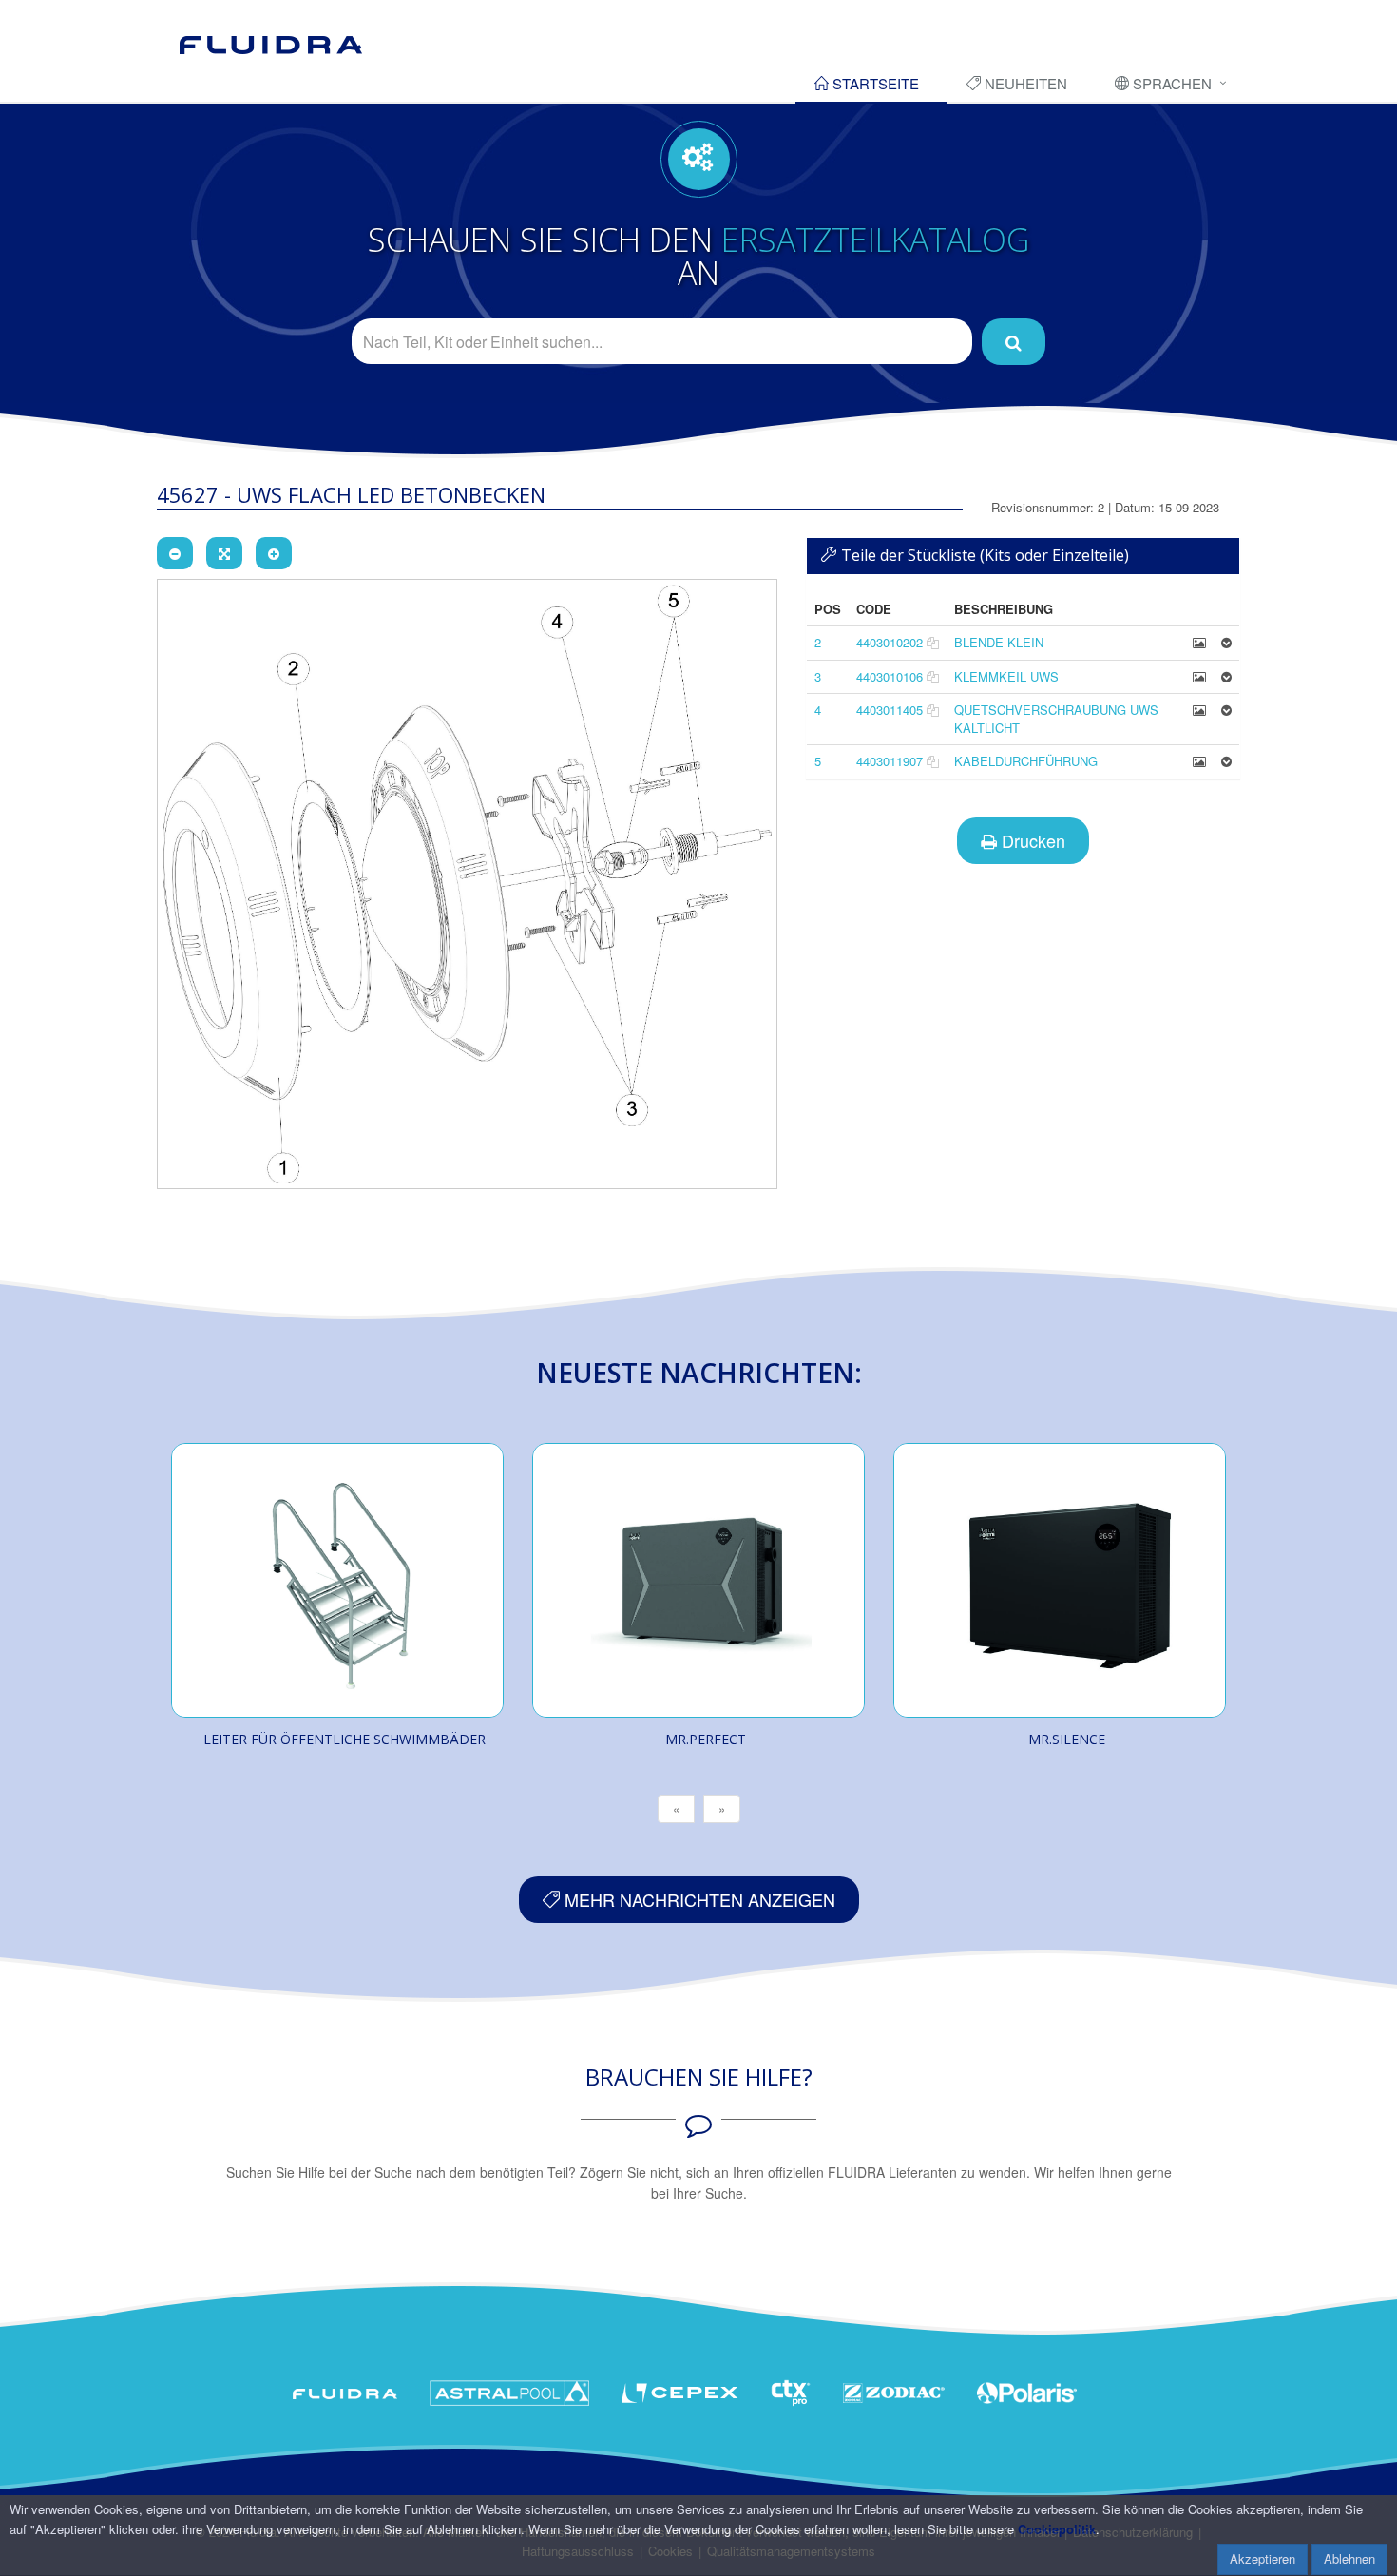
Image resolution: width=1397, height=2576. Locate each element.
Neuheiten (1024, 83)
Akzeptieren (1263, 2558)
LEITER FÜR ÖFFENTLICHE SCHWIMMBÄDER (344, 1739)
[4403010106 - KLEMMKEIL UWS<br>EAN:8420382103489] (1199, 676)
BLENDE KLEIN (999, 642)
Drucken (1031, 840)
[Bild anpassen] (224, 553)
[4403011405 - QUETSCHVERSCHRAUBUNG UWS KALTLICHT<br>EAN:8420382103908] (1199, 710)
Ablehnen (1349, 2558)
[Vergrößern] (274, 553)
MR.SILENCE (1067, 1739)
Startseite (874, 83)
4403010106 (890, 676)
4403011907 (890, 761)
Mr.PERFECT (706, 1739)
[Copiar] (933, 642)
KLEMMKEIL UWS (1006, 676)
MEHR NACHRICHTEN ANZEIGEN (698, 1899)
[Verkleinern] (175, 553)
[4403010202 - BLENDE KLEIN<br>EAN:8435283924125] (1199, 642)
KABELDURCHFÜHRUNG (1026, 761)
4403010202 (890, 642)
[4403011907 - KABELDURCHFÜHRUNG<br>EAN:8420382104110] (1199, 761)
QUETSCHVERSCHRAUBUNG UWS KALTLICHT (1056, 719)
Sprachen (1170, 83)
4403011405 (890, 710)
